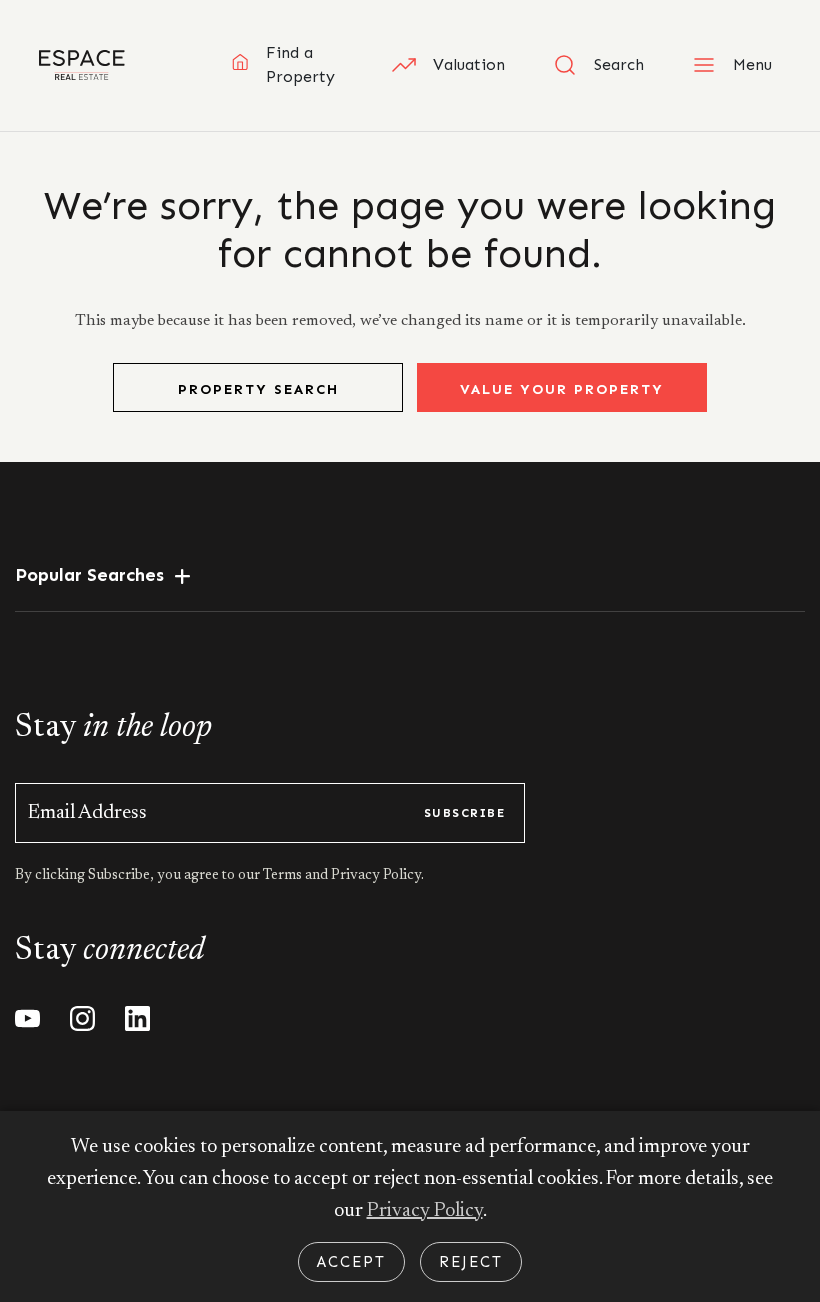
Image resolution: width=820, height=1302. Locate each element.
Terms (284, 876)
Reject (471, 1262)
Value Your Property (562, 389)
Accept (351, 1262)
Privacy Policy (425, 1211)
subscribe (464, 813)
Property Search (258, 389)
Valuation (469, 64)
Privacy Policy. (376, 876)
